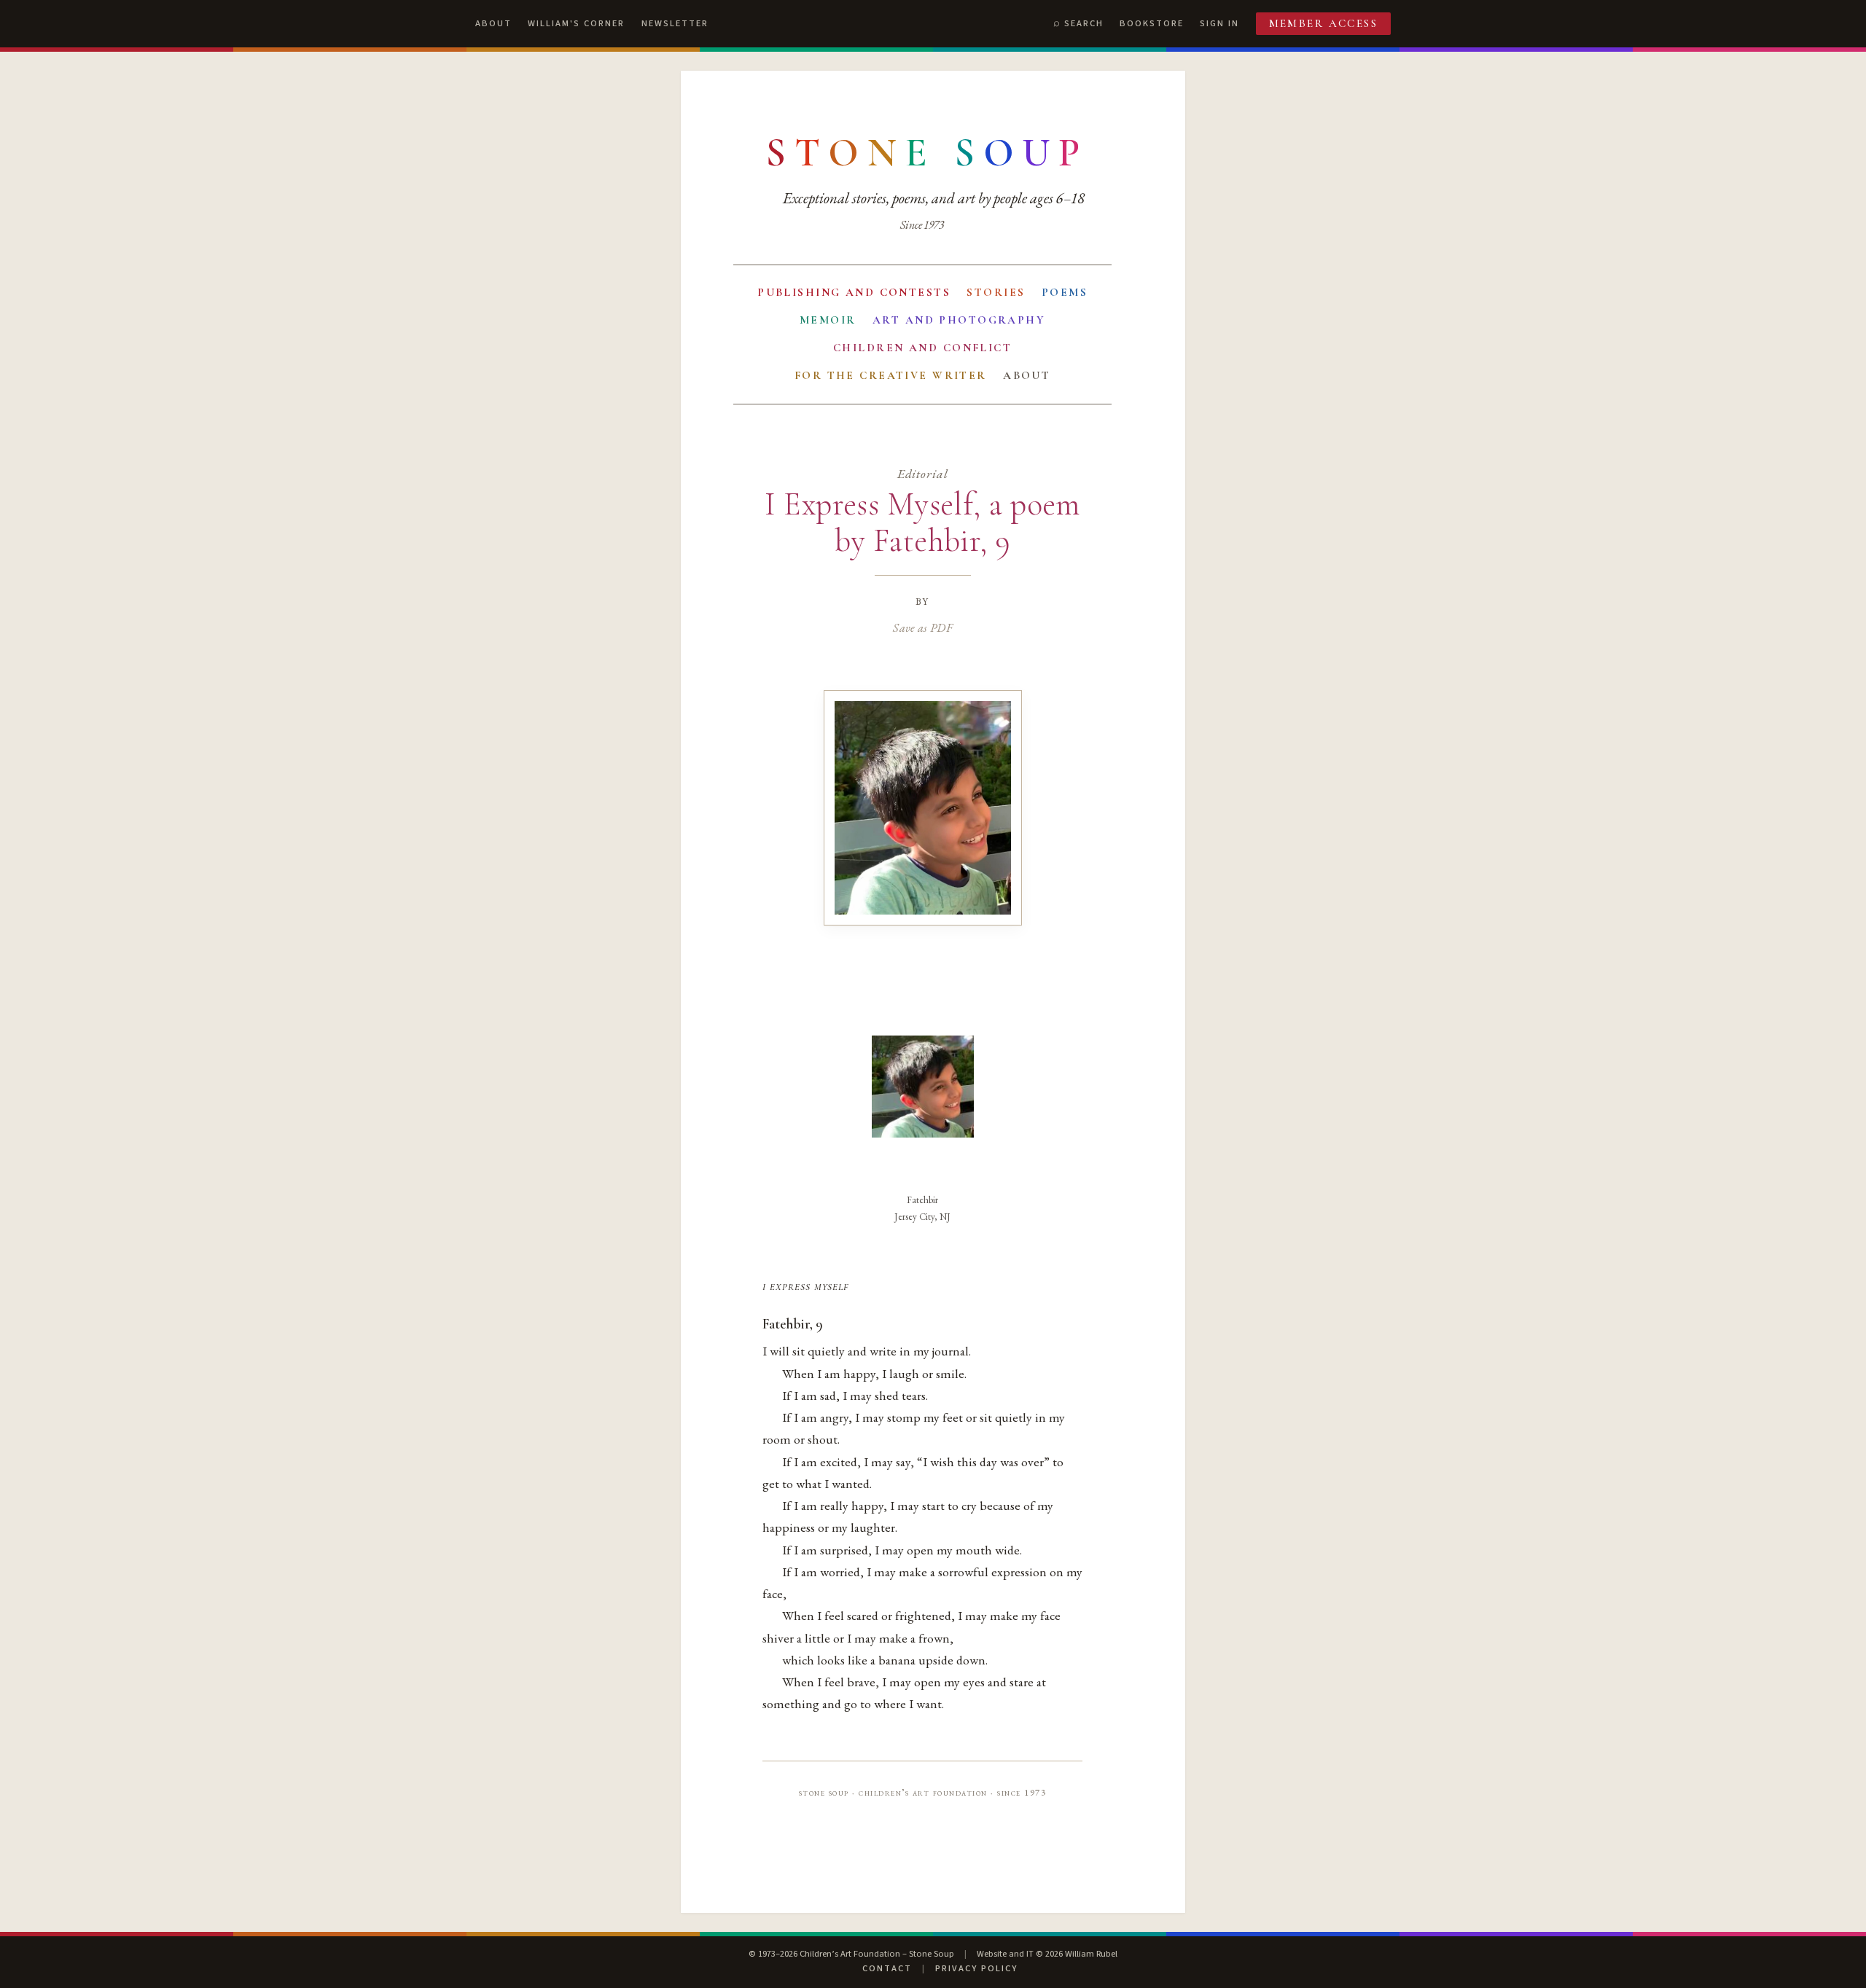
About (493, 23)
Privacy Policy (976, 1968)
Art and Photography (959, 320)
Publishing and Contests (854, 292)
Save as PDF (922, 627)
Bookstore (1152, 23)
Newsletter (675, 23)
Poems (1065, 292)
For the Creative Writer (891, 375)
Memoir (828, 320)
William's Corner (576, 23)
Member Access (1324, 23)
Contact (887, 1968)
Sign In (1219, 23)
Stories (996, 292)
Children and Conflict (922, 348)
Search (1084, 23)
